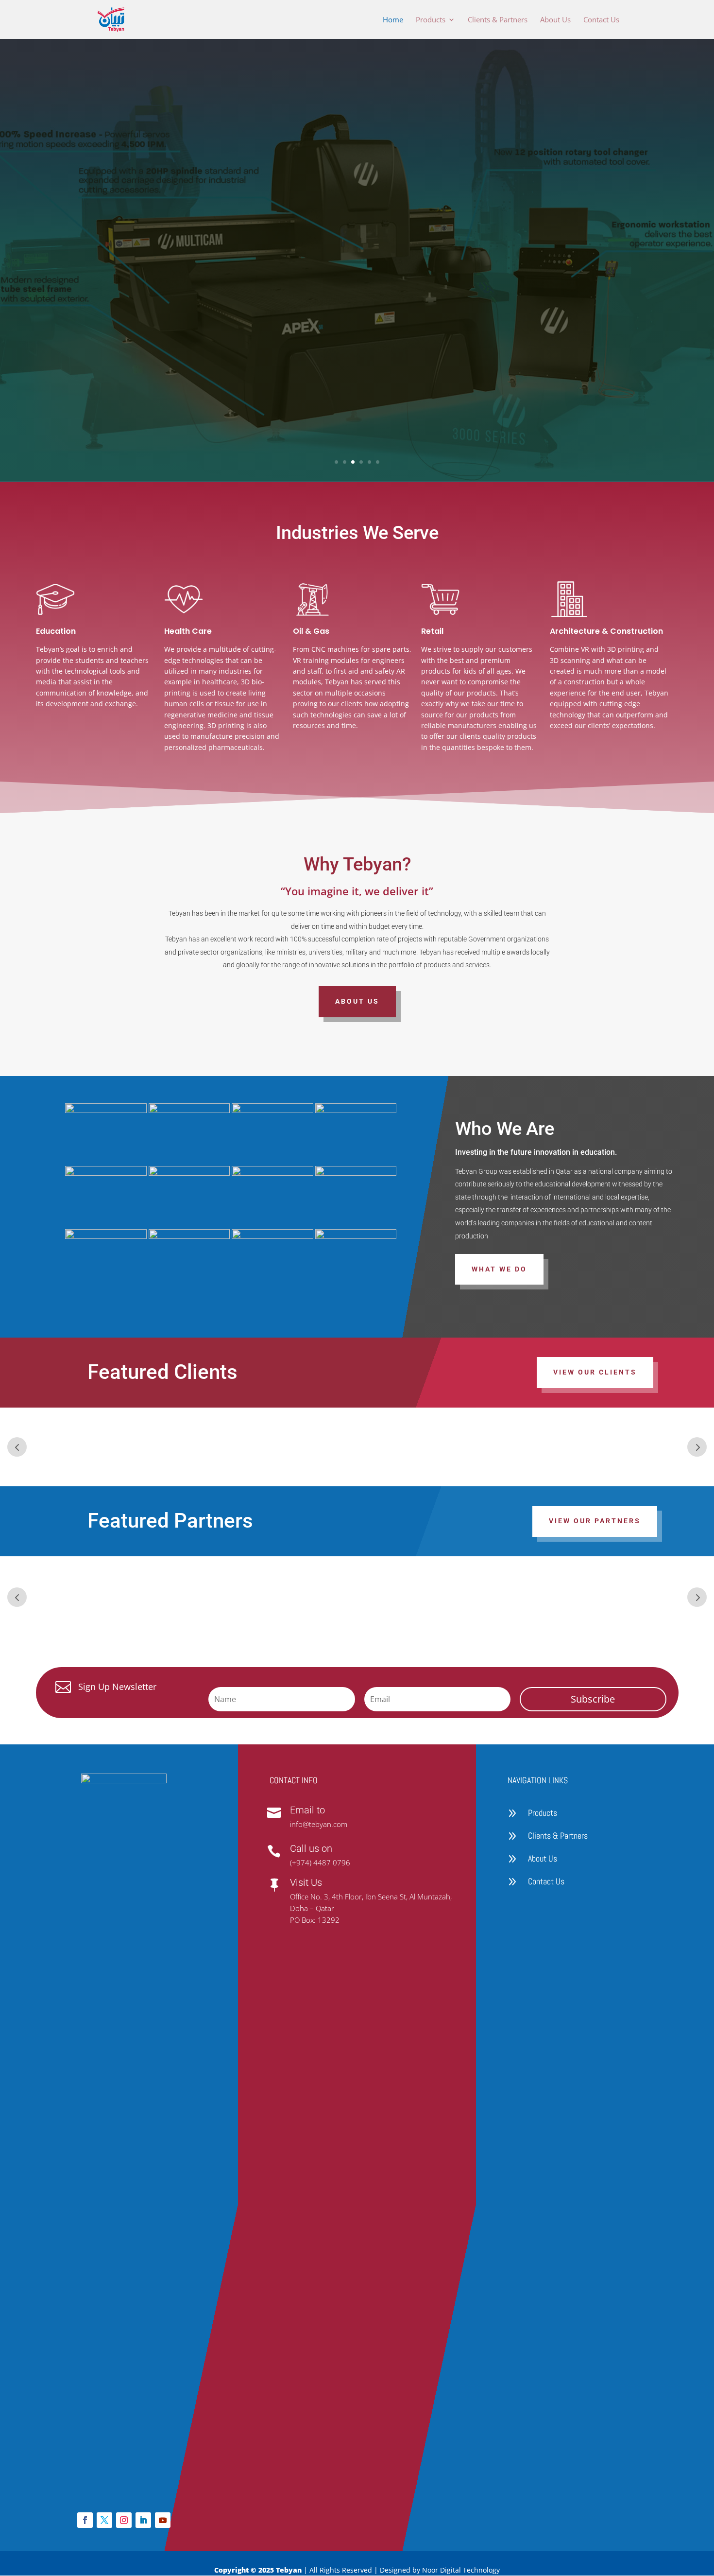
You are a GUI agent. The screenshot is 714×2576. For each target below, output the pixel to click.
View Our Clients (595, 1372)
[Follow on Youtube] (163, 2520)
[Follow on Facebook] (85, 2520)
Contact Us (601, 20)
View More (416, 363)
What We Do (499, 1269)
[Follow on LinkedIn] (143, 2520)
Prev (17, 1447)
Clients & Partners (498, 20)
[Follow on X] (104, 2520)
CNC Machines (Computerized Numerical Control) (518, 181)
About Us (555, 20)
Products (431, 20)
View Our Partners (595, 1521)
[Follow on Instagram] (124, 2520)
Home (393, 20)
